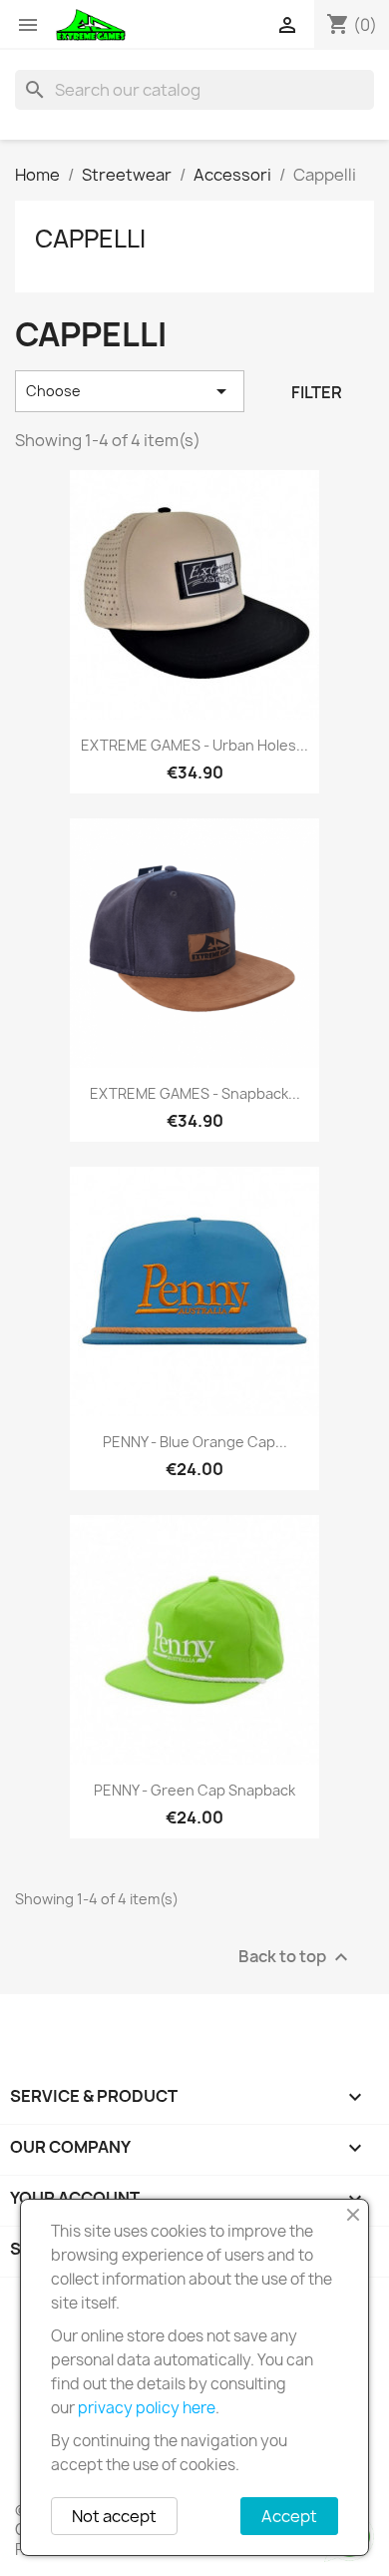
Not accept (114, 2516)
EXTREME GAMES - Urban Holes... (194, 745)
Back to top (296, 1958)
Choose (130, 391)
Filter (317, 392)
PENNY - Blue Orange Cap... (195, 1442)
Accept (289, 2516)
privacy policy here (147, 2408)
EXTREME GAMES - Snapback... (195, 1093)
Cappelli (90, 239)
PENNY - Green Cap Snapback (194, 1790)
